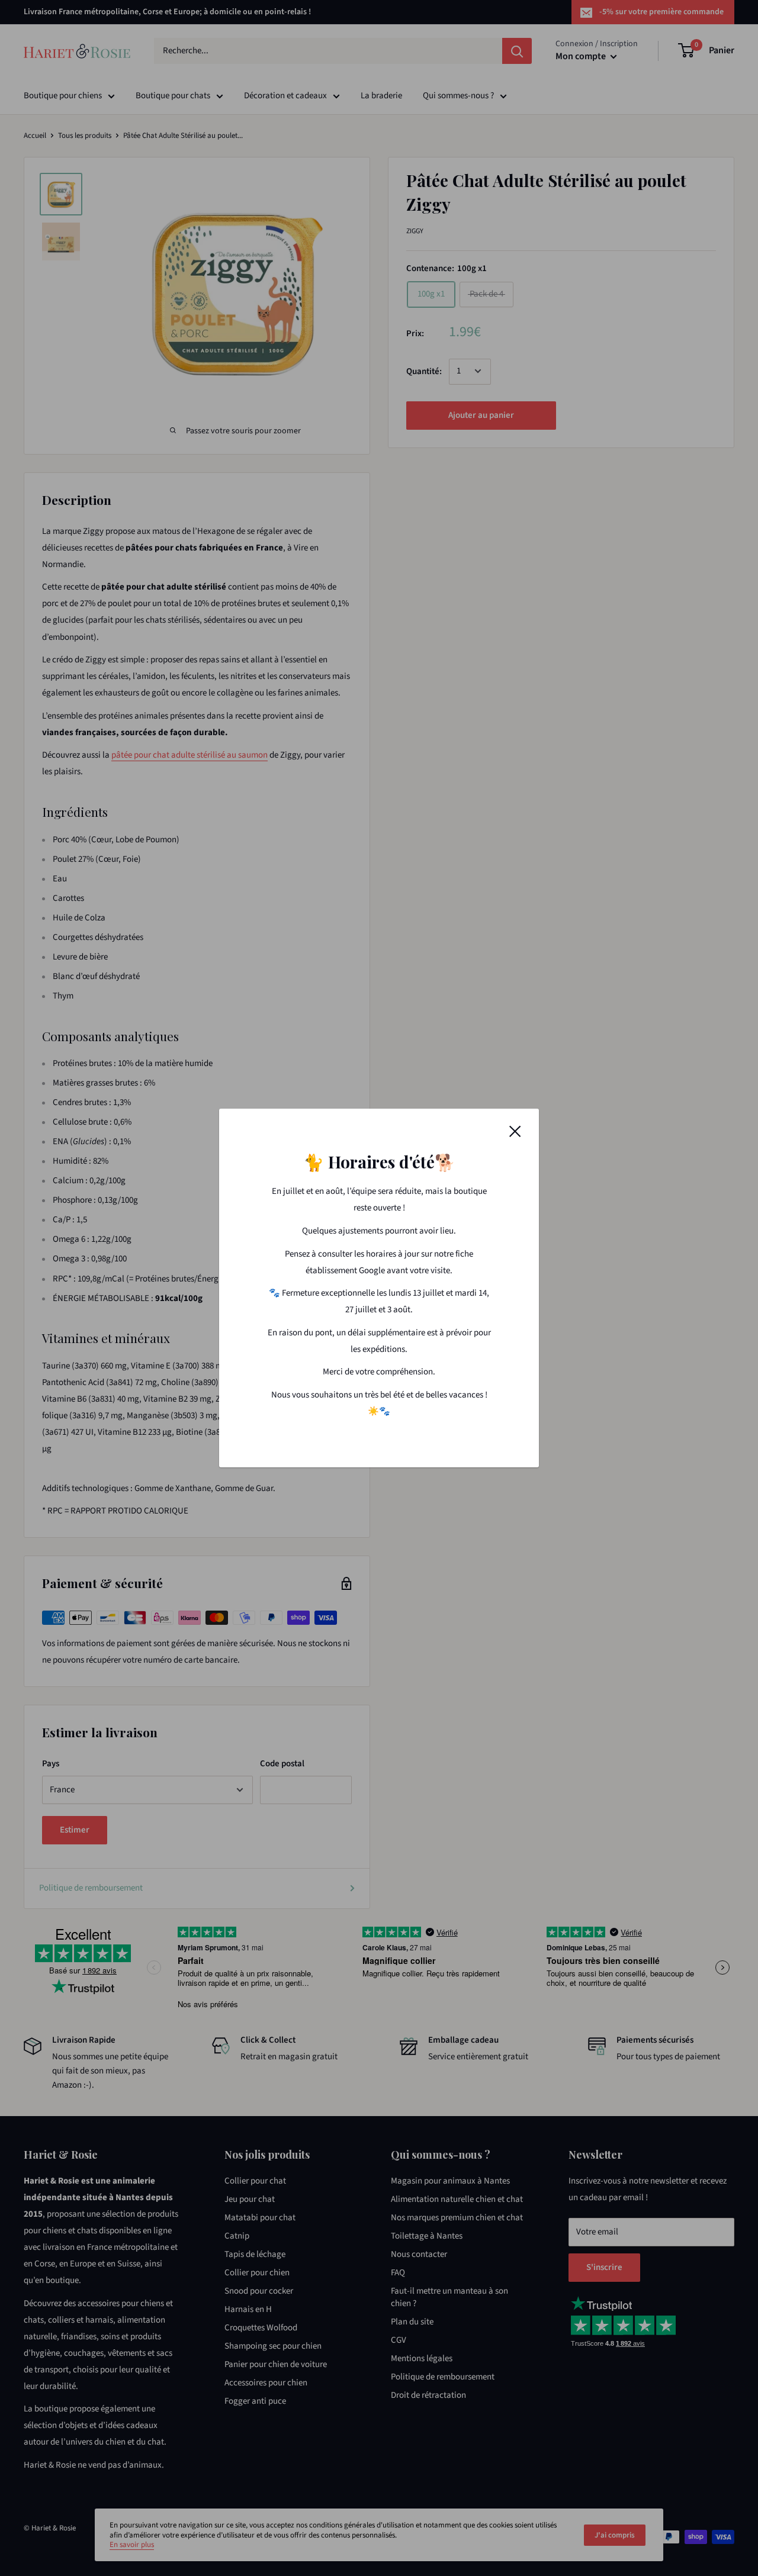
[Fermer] (515, 1131)
